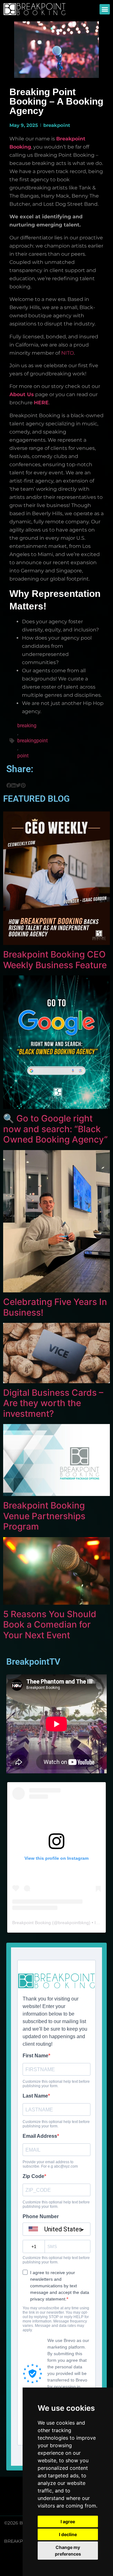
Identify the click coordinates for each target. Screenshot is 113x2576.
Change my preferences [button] (68, 2551)
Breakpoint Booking (32, 1923)
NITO (67, 353)
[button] (105, 9)
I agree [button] (68, 2521)
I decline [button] (68, 2534)
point (23, 756)
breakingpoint (32, 741)
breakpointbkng (73, 1923)
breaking (27, 726)
